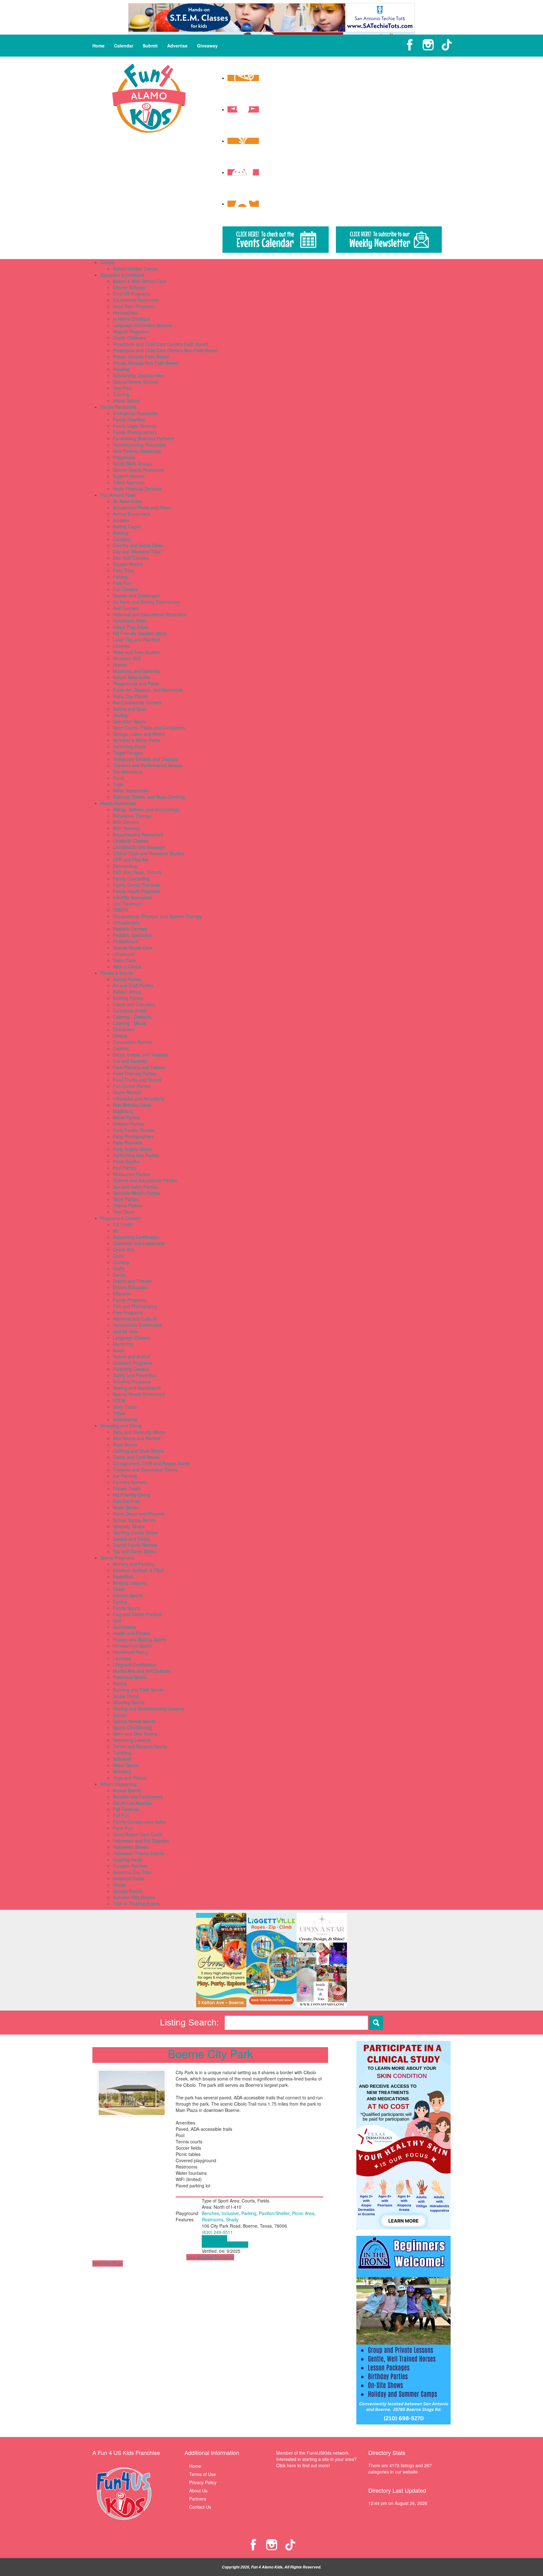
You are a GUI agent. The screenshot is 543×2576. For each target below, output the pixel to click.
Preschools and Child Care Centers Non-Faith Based (165, 350)
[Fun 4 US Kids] (149, 97)
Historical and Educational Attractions (150, 614)
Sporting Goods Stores (135, 1532)
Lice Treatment (128, 904)
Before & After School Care (140, 281)
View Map (196, 2257)
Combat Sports (128, 1595)
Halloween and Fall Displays (141, 1841)
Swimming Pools (129, 746)
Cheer (119, 1589)
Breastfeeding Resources (138, 834)
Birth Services (126, 828)
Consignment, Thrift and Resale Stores (151, 1463)
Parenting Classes (131, 1369)
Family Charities (129, 419)
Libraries (121, 646)
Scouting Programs (132, 1382)
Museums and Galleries (136, 671)
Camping (122, 539)
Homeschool (125, 313)
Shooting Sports (129, 1702)
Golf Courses (126, 608)
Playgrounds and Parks (136, 684)
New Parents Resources (137, 451)
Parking (249, 2213)
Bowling (121, 533)
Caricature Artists (130, 1011)
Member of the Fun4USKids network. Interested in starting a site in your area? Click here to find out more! (316, 2459)
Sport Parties (126, 1199)
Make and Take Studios (136, 652)
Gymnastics (124, 1627)
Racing (120, 1683)
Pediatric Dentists (130, 929)
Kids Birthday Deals (132, 1105)
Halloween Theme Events (138, 1853)
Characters (124, 1029)
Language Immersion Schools (143, 325)
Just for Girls (125, 1331)
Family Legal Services (135, 426)
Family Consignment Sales (139, 1822)
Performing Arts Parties (136, 1155)
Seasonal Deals (128, 1878)
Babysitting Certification (136, 1237)
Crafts (119, 1268)
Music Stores (126, 1507)
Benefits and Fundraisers (138, 1797)
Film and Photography (135, 1306)
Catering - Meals (129, 1023)
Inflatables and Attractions (139, 1099)
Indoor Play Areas (131, 627)
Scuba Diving (126, 1696)
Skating (120, 715)
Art (116, 1231)
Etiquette (122, 1294)
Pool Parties (125, 1168)
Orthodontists (126, 922)
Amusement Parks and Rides (142, 507)
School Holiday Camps (135, 269)
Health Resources (118, 803)
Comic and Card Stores (136, 1457)
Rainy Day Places (130, 696)
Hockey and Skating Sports (140, 1639)
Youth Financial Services (137, 489)
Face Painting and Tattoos (139, 1067)
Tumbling (122, 1753)
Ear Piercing (125, 1476)
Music (119, 1350)
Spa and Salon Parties (135, 1187)
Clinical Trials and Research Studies (148, 853)
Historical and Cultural (135, 1319)
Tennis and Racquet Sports (140, 1746)
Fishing (120, 577)
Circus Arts (124, 1249)
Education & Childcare (122, 275)
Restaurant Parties (131, 1174)
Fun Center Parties (132, 1086)
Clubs (118, 1256)
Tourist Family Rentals (135, 1545)
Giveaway (207, 46)
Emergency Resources (135, 413)
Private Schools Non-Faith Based (146, 363)
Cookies (121, 1048)
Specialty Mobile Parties (137, 1193)
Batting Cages (127, 526)
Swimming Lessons (132, 1740)
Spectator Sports (129, 721)
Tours (118, 778)
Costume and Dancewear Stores (145, 1470)
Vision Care (124, 960)
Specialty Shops (129, 1526)
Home (99, 46)
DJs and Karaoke (130, 1061)
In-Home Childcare (132, 319)
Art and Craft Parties (133, 985)
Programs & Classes (121, 1218)
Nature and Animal (131, 1356)
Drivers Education (130, 1287)
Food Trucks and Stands (137, 1080)
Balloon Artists (127, 992)
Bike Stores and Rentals (137, 1438)
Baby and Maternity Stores (139, 1432)
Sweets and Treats (131, 1539)
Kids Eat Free (126, 1501)
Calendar (124, 46)
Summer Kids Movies (134, 1897)
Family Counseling (131, 878)
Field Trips (123, 570)
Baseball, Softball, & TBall (138, 1570)
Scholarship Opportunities (138, 375)
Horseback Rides (130, 621)
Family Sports (126, 1608)
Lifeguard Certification (135, 1665)
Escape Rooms (128, 564)
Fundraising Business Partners (143, 438)
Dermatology (126, 866)
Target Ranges (128, 753)
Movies (120, 665)
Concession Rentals (133, 1042)
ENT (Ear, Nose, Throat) (137, 872)
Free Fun (122, 583)
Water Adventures (131, 790)
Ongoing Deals (128, 1859)
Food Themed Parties (134, 1073)
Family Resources (118, 407)
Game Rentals (127, 1092)
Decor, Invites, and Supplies (140, 1055)
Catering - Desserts (132, 1017)
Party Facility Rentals (134, 1130)
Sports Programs (117, 1558)
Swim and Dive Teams (135, 1734)
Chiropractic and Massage (139, 847)
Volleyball (122, 1759)
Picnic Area (303, 2213)
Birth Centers (126, 822)
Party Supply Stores (132, 1149)
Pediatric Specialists (133, 935)
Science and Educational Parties (145, 1180)
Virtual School (126, 401)
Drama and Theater (132, 1281)
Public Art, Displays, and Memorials (148, 690)
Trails (118, 784)
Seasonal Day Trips (132, 1872)
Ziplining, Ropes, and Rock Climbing (149, 797)
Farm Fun (123, 1828)
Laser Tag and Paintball (136, 640)
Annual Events (127, 1790)
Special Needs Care (133, 948)
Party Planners (127, 1143)
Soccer (120, 1715)
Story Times (125, 1407)
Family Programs (130, 1300)
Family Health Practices (136, 891)
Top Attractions (128, 772)
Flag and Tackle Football (137, 1614)
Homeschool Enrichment (137, 1325)
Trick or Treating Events (136, 1903)
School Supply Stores (134, 1520)
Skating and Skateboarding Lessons (149, 1709)
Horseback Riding (130, 1652)
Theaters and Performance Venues (148, 765)
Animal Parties (127, 979)
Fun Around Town (118, 495)
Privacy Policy (203, 2482)
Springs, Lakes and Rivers (139, 734)
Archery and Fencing (134, 1564)
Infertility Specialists (132, 897)
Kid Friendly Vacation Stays (140, 633)
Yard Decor (124, 1212)
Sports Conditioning (132, 1727)
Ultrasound (124, 954)
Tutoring (121, 394)
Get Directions (220, 2257)
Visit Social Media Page (225, 2245)
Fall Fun (121, 1815)
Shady (232, 2219)
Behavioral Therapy (132, 816)
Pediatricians (126, 941)
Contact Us (200, 2507)
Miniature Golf (127, 658)
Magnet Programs (131, 331)
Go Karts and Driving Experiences (146, 602)
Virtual (119, 1413)
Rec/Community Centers (137, 702)
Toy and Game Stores (135, 1551)
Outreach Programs (132, 1363)
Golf (117, 1620)
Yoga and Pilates (129, 1778)
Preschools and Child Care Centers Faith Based (160, 344)
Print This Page (108, 2263)
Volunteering (125, 1419)
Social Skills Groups (132, 463)
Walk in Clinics (127, 967)
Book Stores (125, 1444)
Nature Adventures (132, 677)
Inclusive (230, 2213)
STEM (119, 1400)
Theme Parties (127, 1205)
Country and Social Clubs (138, 545)
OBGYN (121, 910)
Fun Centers (125, 589)
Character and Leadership (139, 1243)
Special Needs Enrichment (139, 1394)
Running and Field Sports (138, 1690)
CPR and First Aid (131, 860)
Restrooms (213, 2219)
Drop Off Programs (132, 294)
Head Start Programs (134, 306)
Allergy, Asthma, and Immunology (146, 809)
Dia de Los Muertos (132, 1803)
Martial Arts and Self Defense (142, 1671)
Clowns (120, 1036)
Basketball (123, 1576)
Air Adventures (127, 501)
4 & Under (123, 1224)
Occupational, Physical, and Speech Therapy (157, 916)
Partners (198, 2499)
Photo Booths (126, 1161)
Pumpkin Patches (130, 1866)
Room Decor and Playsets (139, 1514)
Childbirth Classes (131, 841)
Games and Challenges (136, 596)
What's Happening (118, 1784)
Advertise (177, 46)
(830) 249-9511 (217, 2232)
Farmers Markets (130, 1482)
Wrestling (122, 1771)
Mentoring (123, 1344)
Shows (119, 1885)
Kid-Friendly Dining (132, 1495)
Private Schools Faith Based (141, 357)
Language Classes (131, 1338)
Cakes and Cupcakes (134, 1004)
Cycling (120, 1602)
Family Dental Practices (136, 885)
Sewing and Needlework (137, 1388)
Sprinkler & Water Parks (136, 740)
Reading (121, 369)
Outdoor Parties (129, 1124)
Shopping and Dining (121, 1426)
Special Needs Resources (138, 470)
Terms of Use (203, 2474)
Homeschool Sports (132, 1646)
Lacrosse (122, 1658)
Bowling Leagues (130, 1583)
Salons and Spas (130, 709)
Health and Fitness (132, 1633)
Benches (210, 2213)
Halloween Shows (130, 1847)
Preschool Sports (130, 1677)
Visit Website (214, 2238)
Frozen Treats (127, 1488)
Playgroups (124, 457)
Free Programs (128, 1312)
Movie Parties (126, 1117)
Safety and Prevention (135, 1375)
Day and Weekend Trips (137, 551)
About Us (198, 2490)
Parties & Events (117, 973)
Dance (119, 1275)
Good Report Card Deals (137, 1834)
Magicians (123, 1111)
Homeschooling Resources (140, 445)
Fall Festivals (126, 1809)
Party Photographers (133, 1136)
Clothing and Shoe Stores (138, 1451)
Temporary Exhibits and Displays (145, 759)
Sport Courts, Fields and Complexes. (149, 728)
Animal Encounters (132, 514)
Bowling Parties (128, 998)
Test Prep (122, 388)
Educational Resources (136, 300)
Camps (107, 262)
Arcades (121, 520)
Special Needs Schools (136, 382)
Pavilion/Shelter (274, 2213)
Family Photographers (135, 432)
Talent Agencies (129, 482)
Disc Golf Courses (131, 558)
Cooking (121, 1262)
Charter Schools (129, 287)
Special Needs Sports (134, 1721)
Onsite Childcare (129, 338)
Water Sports (126, 1765)
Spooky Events (128, 1891)
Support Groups (129, 476)
